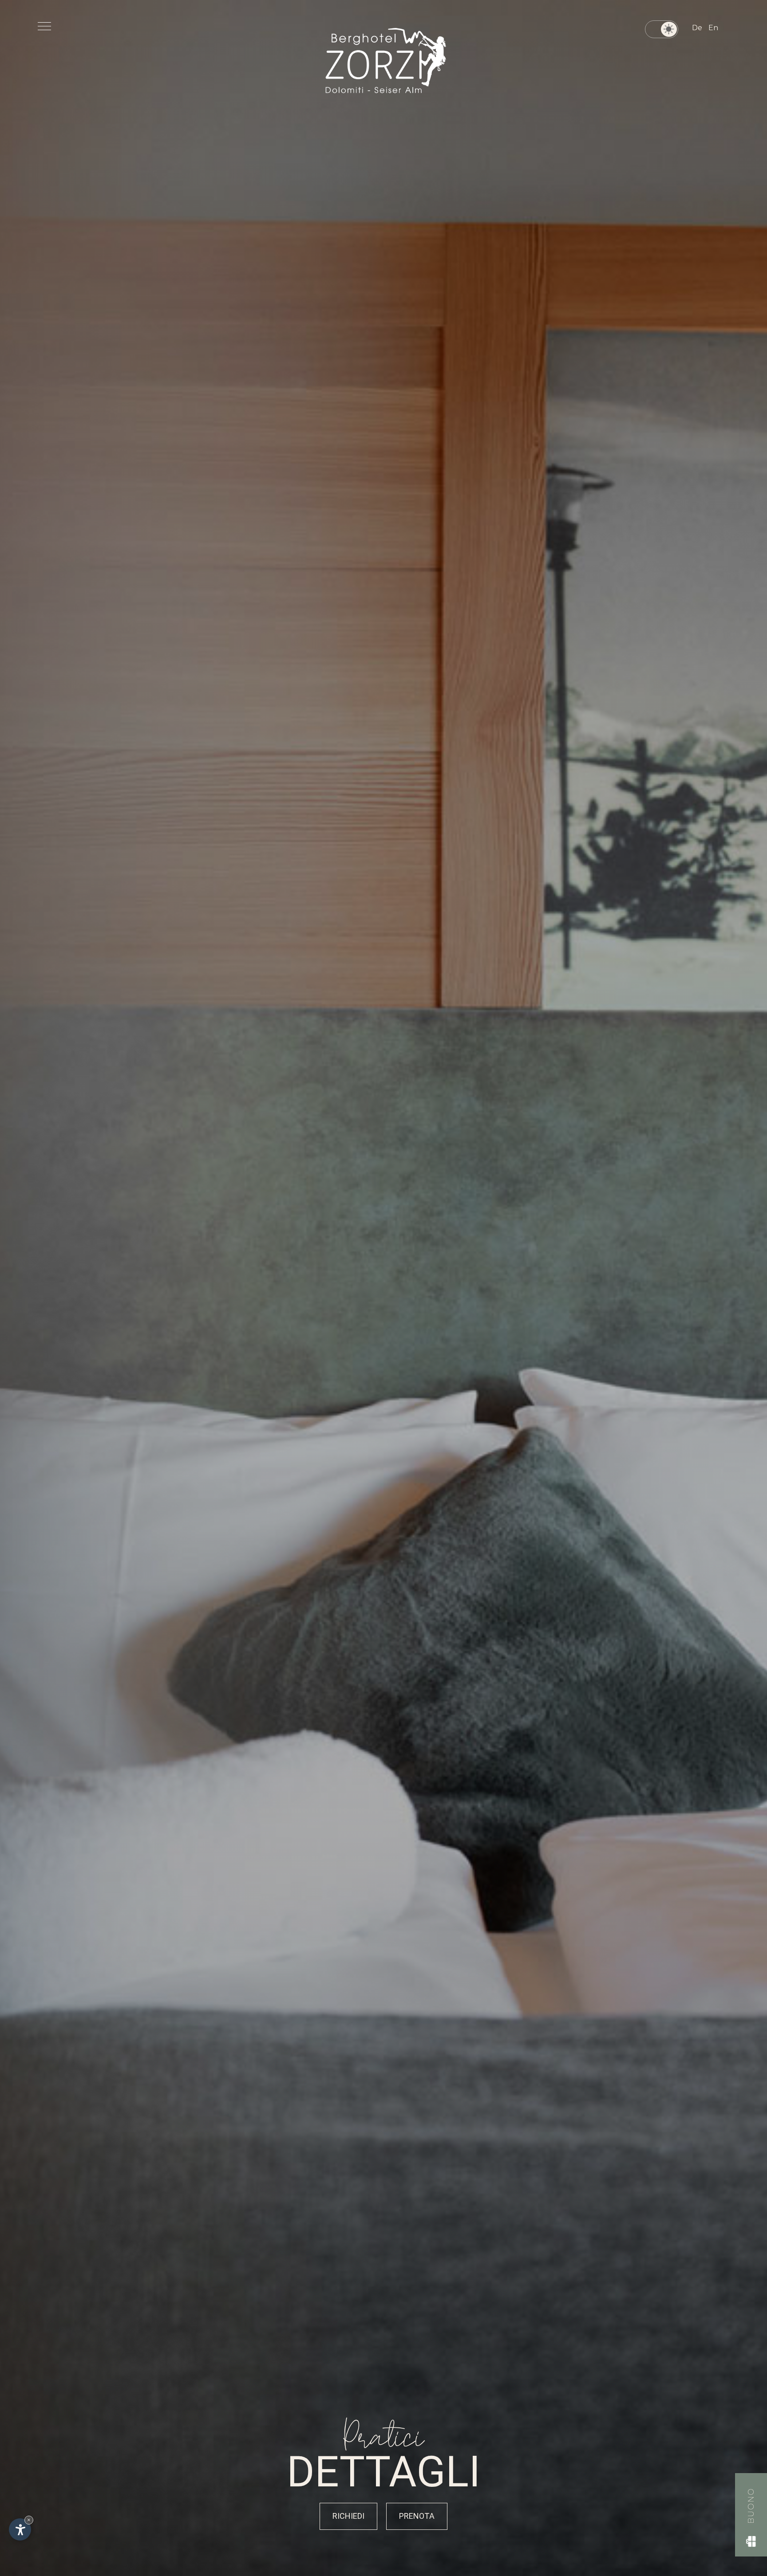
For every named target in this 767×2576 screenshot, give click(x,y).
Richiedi (348, 2516)
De (697, 28)
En (713, 28)
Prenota (417, 2516)
